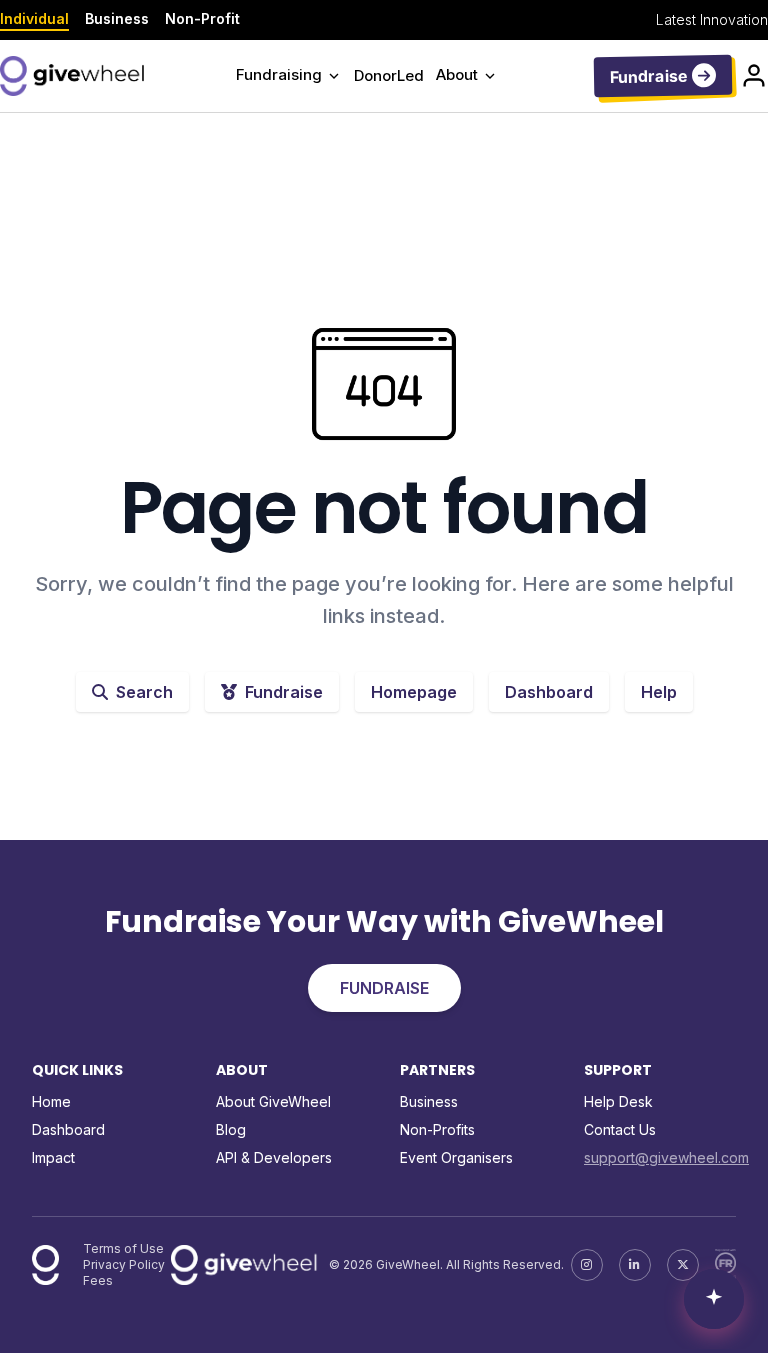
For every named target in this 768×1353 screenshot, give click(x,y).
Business (117, 18)
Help (659, 692)
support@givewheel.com (666, 1157)
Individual (34, 18)
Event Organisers (456, 1157)
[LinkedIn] (635, 1265)
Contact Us (620, 1129)
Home (51, 1101)
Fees (98, 1280)
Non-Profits (437, 1129)
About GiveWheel (273, 1101)
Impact (53, 1157)
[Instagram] (587, 1265)
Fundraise (284, 692)
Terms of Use (123, 1248)
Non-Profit (202, 18)
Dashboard (549, 692)
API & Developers (274, 1157)
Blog (231, 1129)
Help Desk (618, 1101)
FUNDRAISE (384, 988)
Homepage (414, 692)
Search (144, 692)
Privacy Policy (124, 1264)
